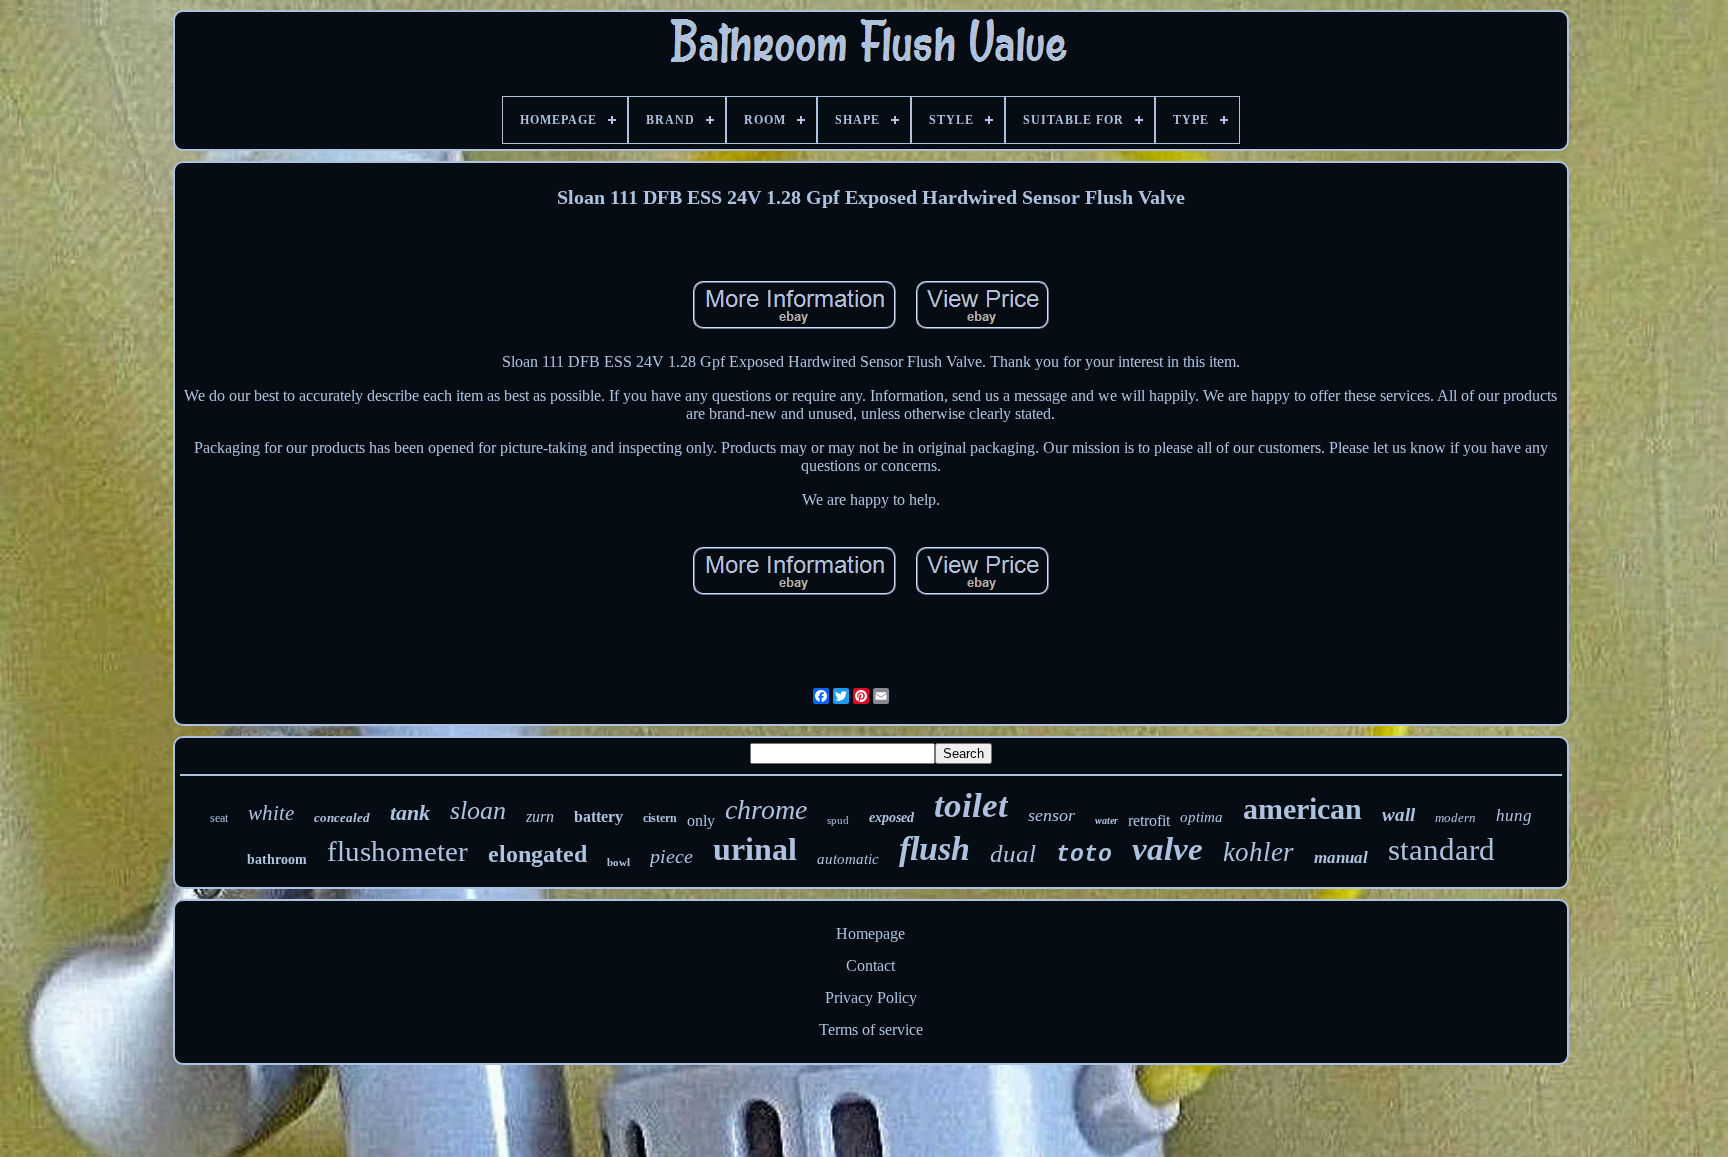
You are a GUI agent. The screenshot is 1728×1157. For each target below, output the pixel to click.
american (1302, 808)
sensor (1051, 815)
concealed (342, 817)
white (271, 813)
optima (1201, 817)
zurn (540, 816)
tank (410, 812)
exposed (891, 817)
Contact (870, 965)
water (1106, 820)
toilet (971, 805)
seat (219, 818)
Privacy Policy (871, 997)
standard (1441, 849)
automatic (848, 859)
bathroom (277, 859)
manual (1341, 857)
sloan (478, 810)
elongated (537, 854)
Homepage (870, 933)
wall (1398, 814)
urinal (755, 849)
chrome (766, 809)
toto (1084, 855)
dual (1013, 853)
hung (1514, 815)
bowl (618, 862)
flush (934, 848)
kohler (1258, 852)
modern (1455, 817)
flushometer (397, 851)
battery (598, 816)
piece (671, 856)
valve (1167, 849)
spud (838, 820)
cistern (660, 818)
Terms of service (871, 1029)
